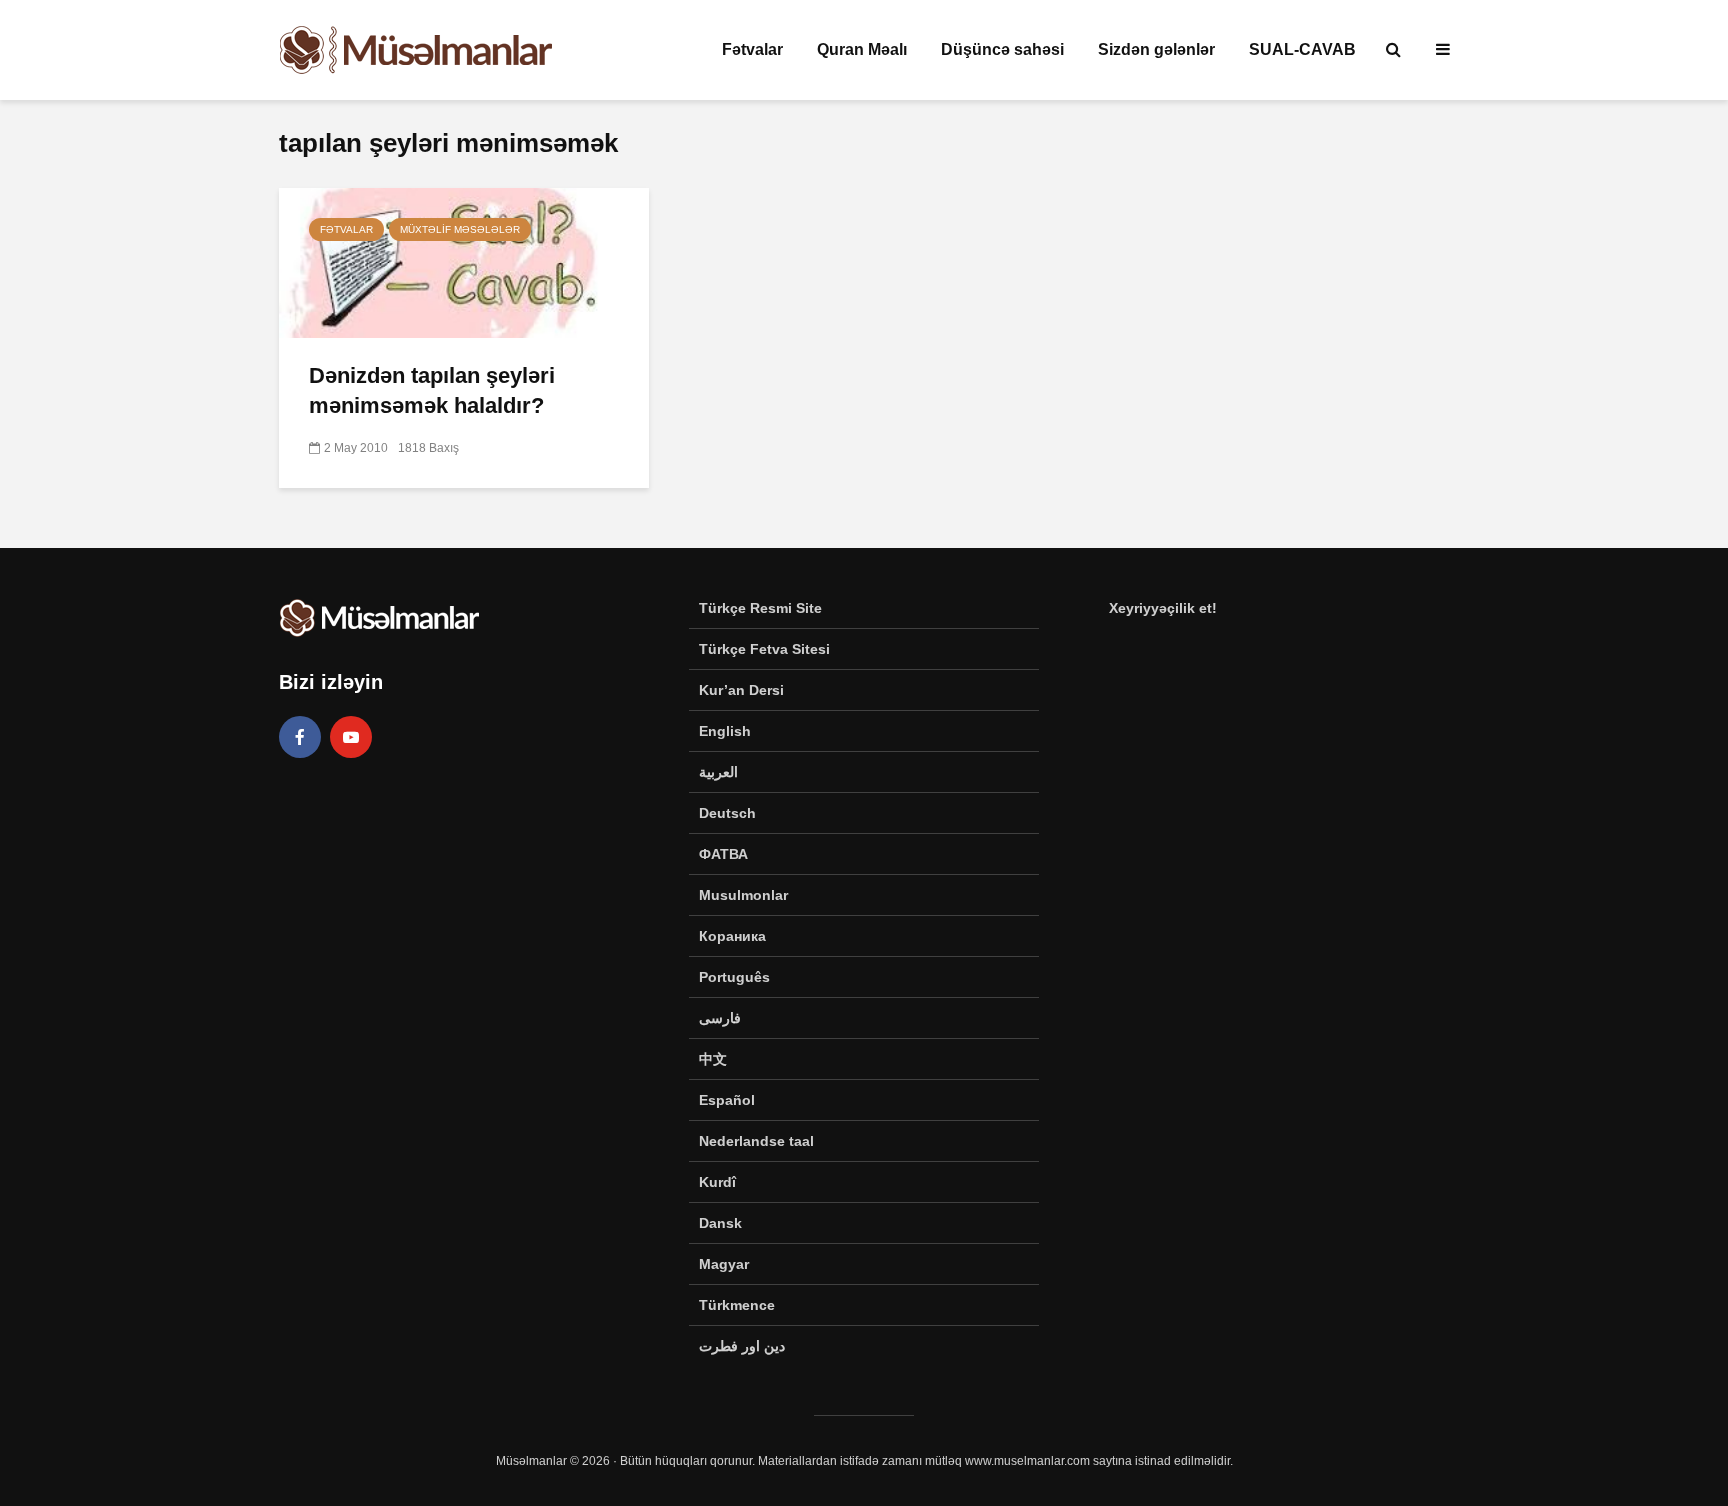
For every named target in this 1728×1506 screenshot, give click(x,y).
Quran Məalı (862, 49)
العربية (718, 772)
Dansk (720, 1223)
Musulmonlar (743, 895)
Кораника (732, 936)
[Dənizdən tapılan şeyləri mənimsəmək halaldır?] (464, 261)
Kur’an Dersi (741, 690)
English (725, 731)
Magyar (724, 1264)
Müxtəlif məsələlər (460, 229)
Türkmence (737, 1305)
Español (727, 1100)
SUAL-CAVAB (1302, 49)
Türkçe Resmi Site (760, 608)
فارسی (720, 1018)
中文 (713, 1059)
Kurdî (717, 1182)
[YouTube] (351, 737)
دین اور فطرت (742, 1346)
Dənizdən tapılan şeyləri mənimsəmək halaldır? (432, 390)
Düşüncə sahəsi (1002, 49)
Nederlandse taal (756, 1141)
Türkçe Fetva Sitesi (764, 649)
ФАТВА (723, 854)
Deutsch (727, 813)
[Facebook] (300, 737)
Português (734, 977)
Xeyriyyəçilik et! (1163, 608)
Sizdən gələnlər (1156, 49)
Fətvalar (752, 49)
